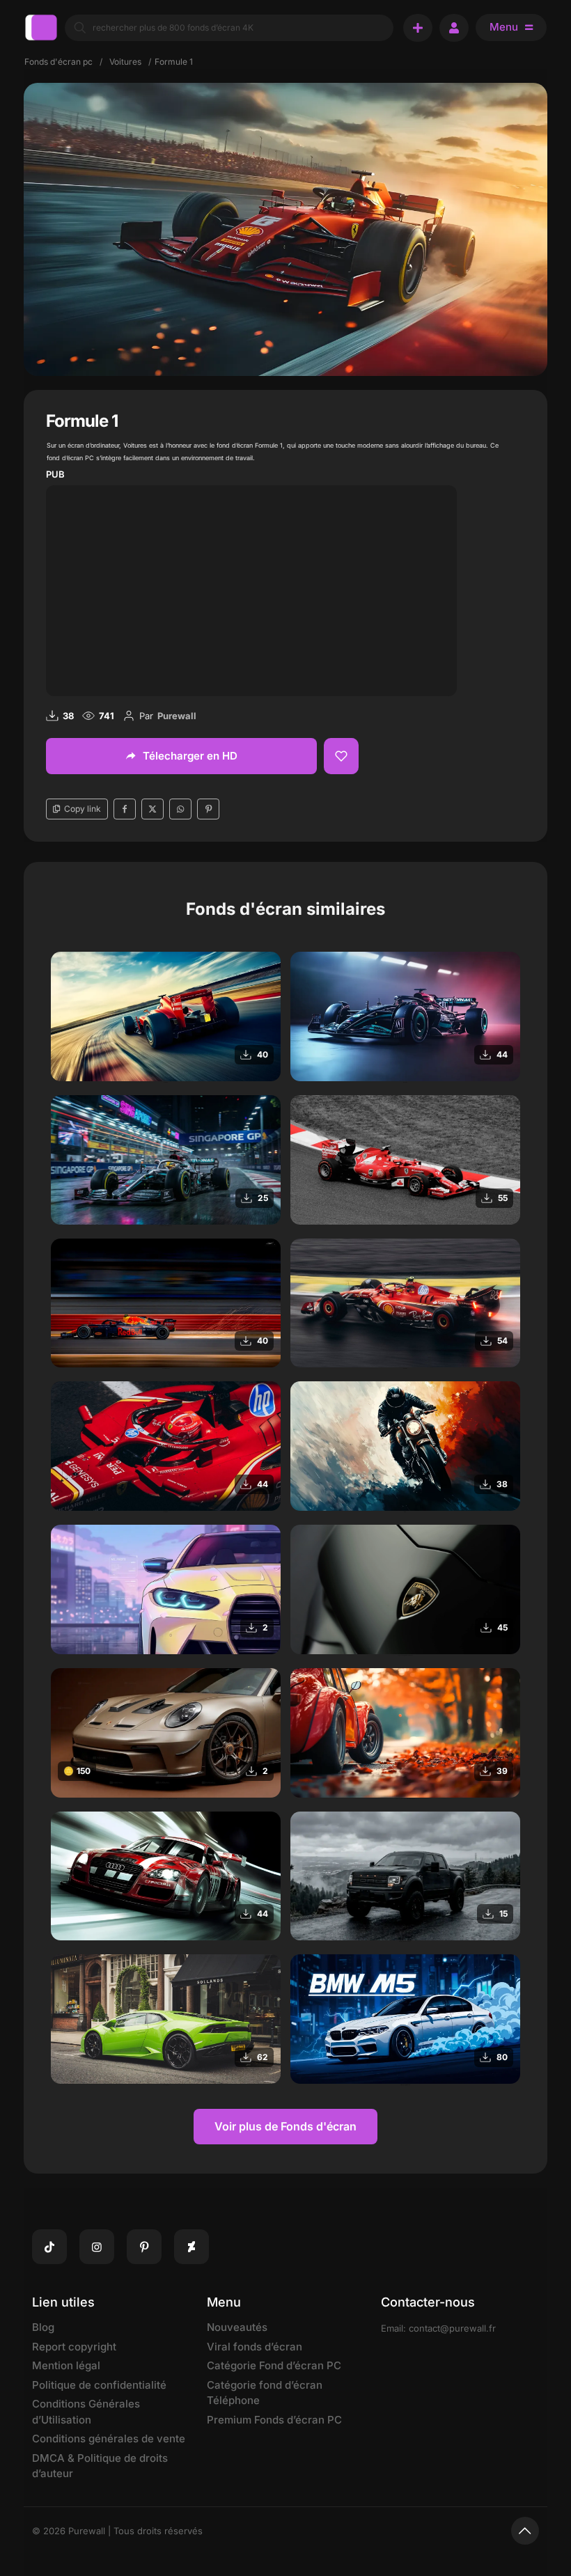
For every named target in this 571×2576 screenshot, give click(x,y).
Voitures (125, 62)
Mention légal (66, 2365)
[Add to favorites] (341, 756)
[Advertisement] (251, 588)
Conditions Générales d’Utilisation (86, 2412)
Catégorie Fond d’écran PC (274, 2365)
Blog (43, 2327)
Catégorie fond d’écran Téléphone (265, 2393)
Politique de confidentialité (99, 2385)
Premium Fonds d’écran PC (274, 2420)
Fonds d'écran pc (58, 62)
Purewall (177, 716)
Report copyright (74, 2347)
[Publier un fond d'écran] (418, 28)
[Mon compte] (454, 28)
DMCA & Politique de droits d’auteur (100, 2466)
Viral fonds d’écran (255, 2347)
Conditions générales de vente (109, 2438)
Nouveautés (237, 2327)
